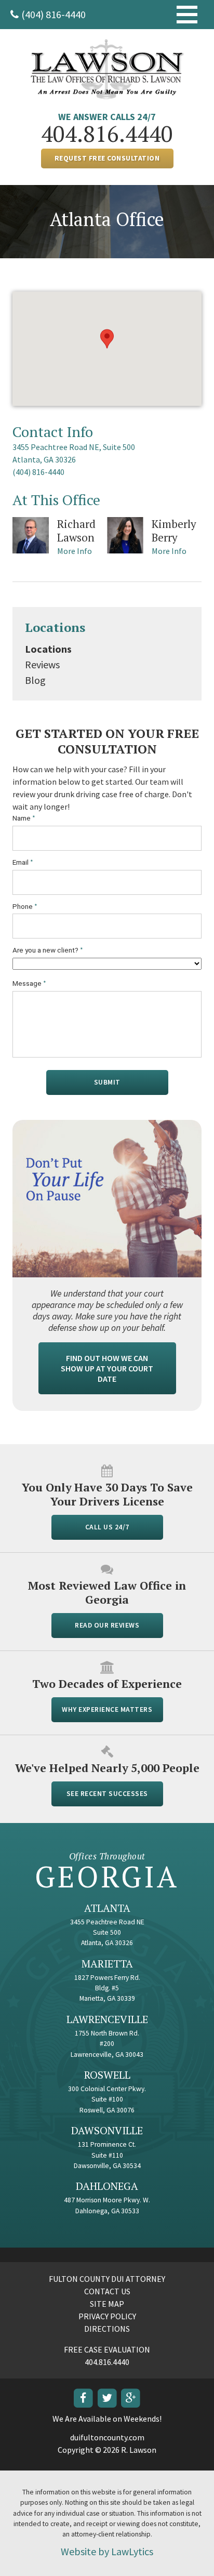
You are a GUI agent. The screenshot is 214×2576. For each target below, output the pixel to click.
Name (24, 818)
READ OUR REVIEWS (107, 1625)
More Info (75, 551)
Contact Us (107, 2291)
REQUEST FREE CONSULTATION (107, 158)
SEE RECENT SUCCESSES (107, 1794)
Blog (35, 680)
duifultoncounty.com (107, 2437)
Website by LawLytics (107, 2551)
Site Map (107, 2304)
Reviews (42, 664)
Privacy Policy (107, 2316)
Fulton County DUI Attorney (107, 2279)
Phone (25, 907)
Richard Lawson (76, 531)
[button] (107, 339)
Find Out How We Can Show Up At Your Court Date (107, 1368)
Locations (55, 627)
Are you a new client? (48, 950)
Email (23, 862)
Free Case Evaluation (107, 2349)
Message (29, 983)
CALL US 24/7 (107, 1527)
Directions (107, 2329)
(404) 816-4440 (53, 14)
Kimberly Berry (174, 531)
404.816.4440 (107, 134)
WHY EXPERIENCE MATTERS (107, 1709)
